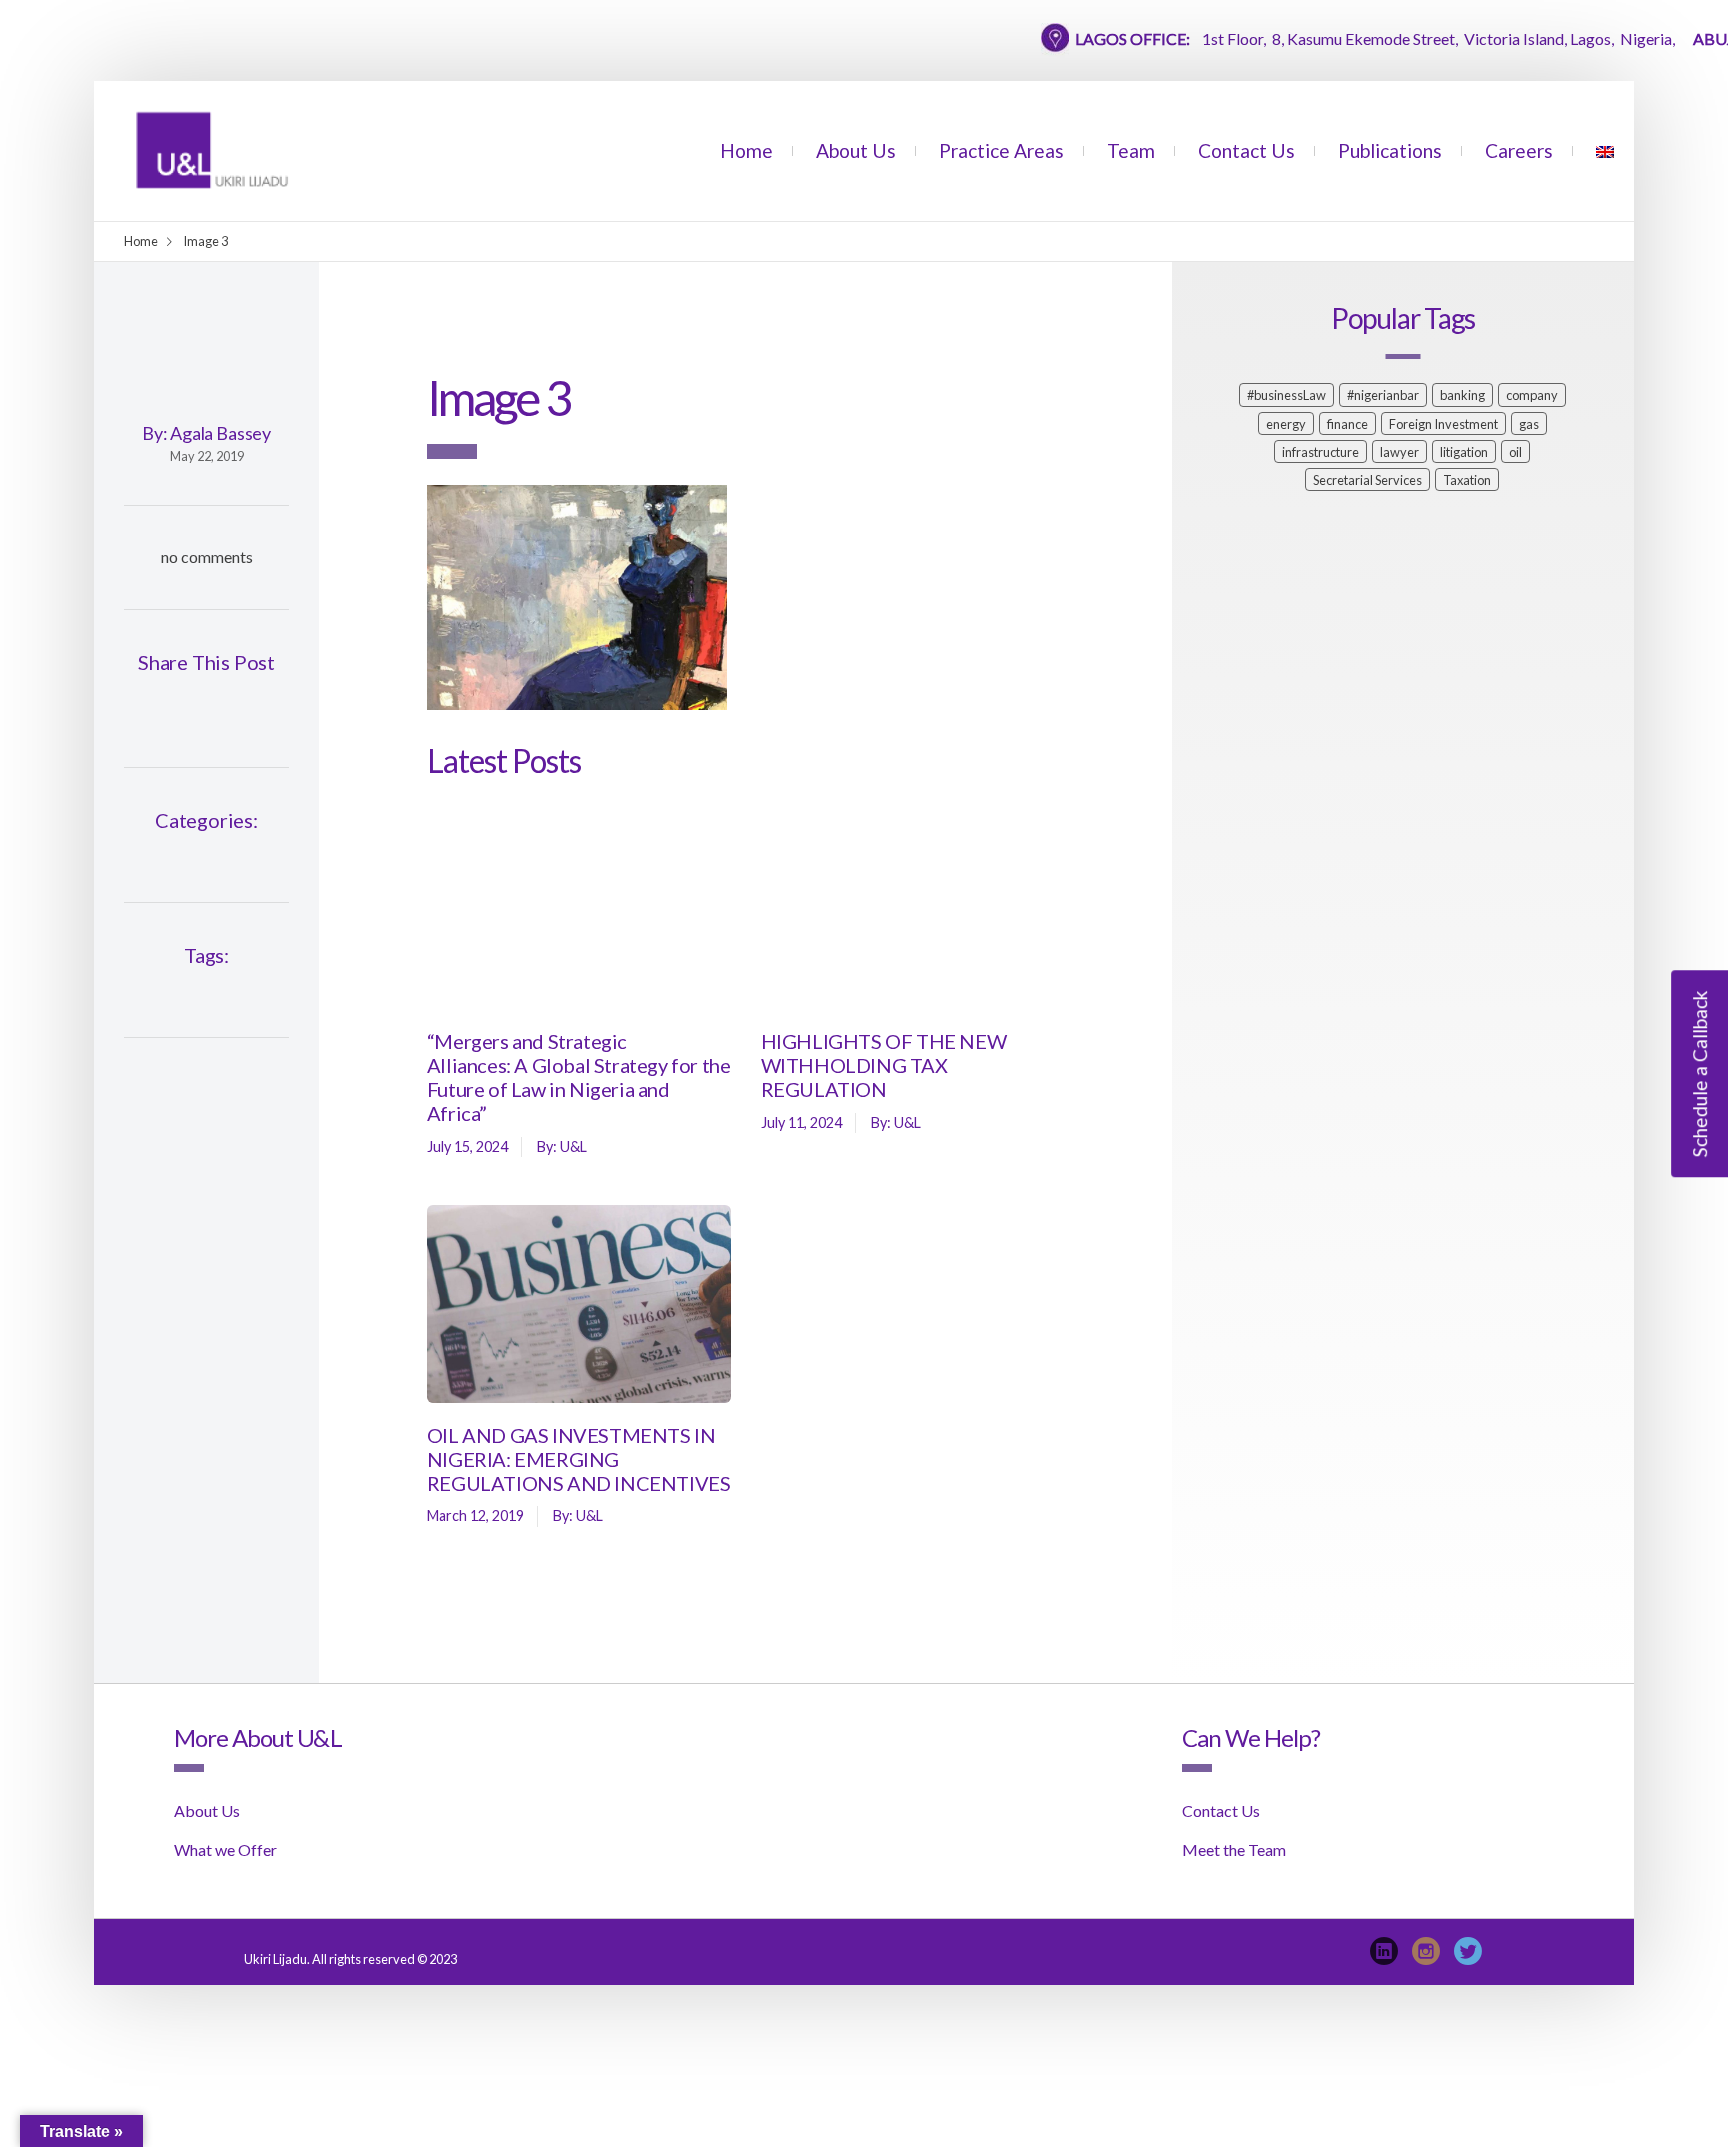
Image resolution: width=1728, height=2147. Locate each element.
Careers (1519, 150)
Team (1131, 150)
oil (1515, 452)
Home (746, 150)
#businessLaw (1286, 395)
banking (1462, 395)
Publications (1390, 150)
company (1532, 395)
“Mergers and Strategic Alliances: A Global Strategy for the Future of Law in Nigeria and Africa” (579, 1077)
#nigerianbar (1383, 395)
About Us (856, 150)
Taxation (1467, 480)
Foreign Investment (1443, 424)
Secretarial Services (1367, 480)
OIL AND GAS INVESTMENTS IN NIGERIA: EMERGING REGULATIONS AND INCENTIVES (579, 1459)
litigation (1464, 452)
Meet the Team (1234, 1849)
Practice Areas (1001, 150)
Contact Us (1246, 150)
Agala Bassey (220, 433)
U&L (573, 1146)
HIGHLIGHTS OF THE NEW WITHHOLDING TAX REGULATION (884, 1065)
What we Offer (225, 1849)
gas (1529, 424)
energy (1286, 424)
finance (1347, 424)
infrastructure (1320, 452)
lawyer (1399, 452)
